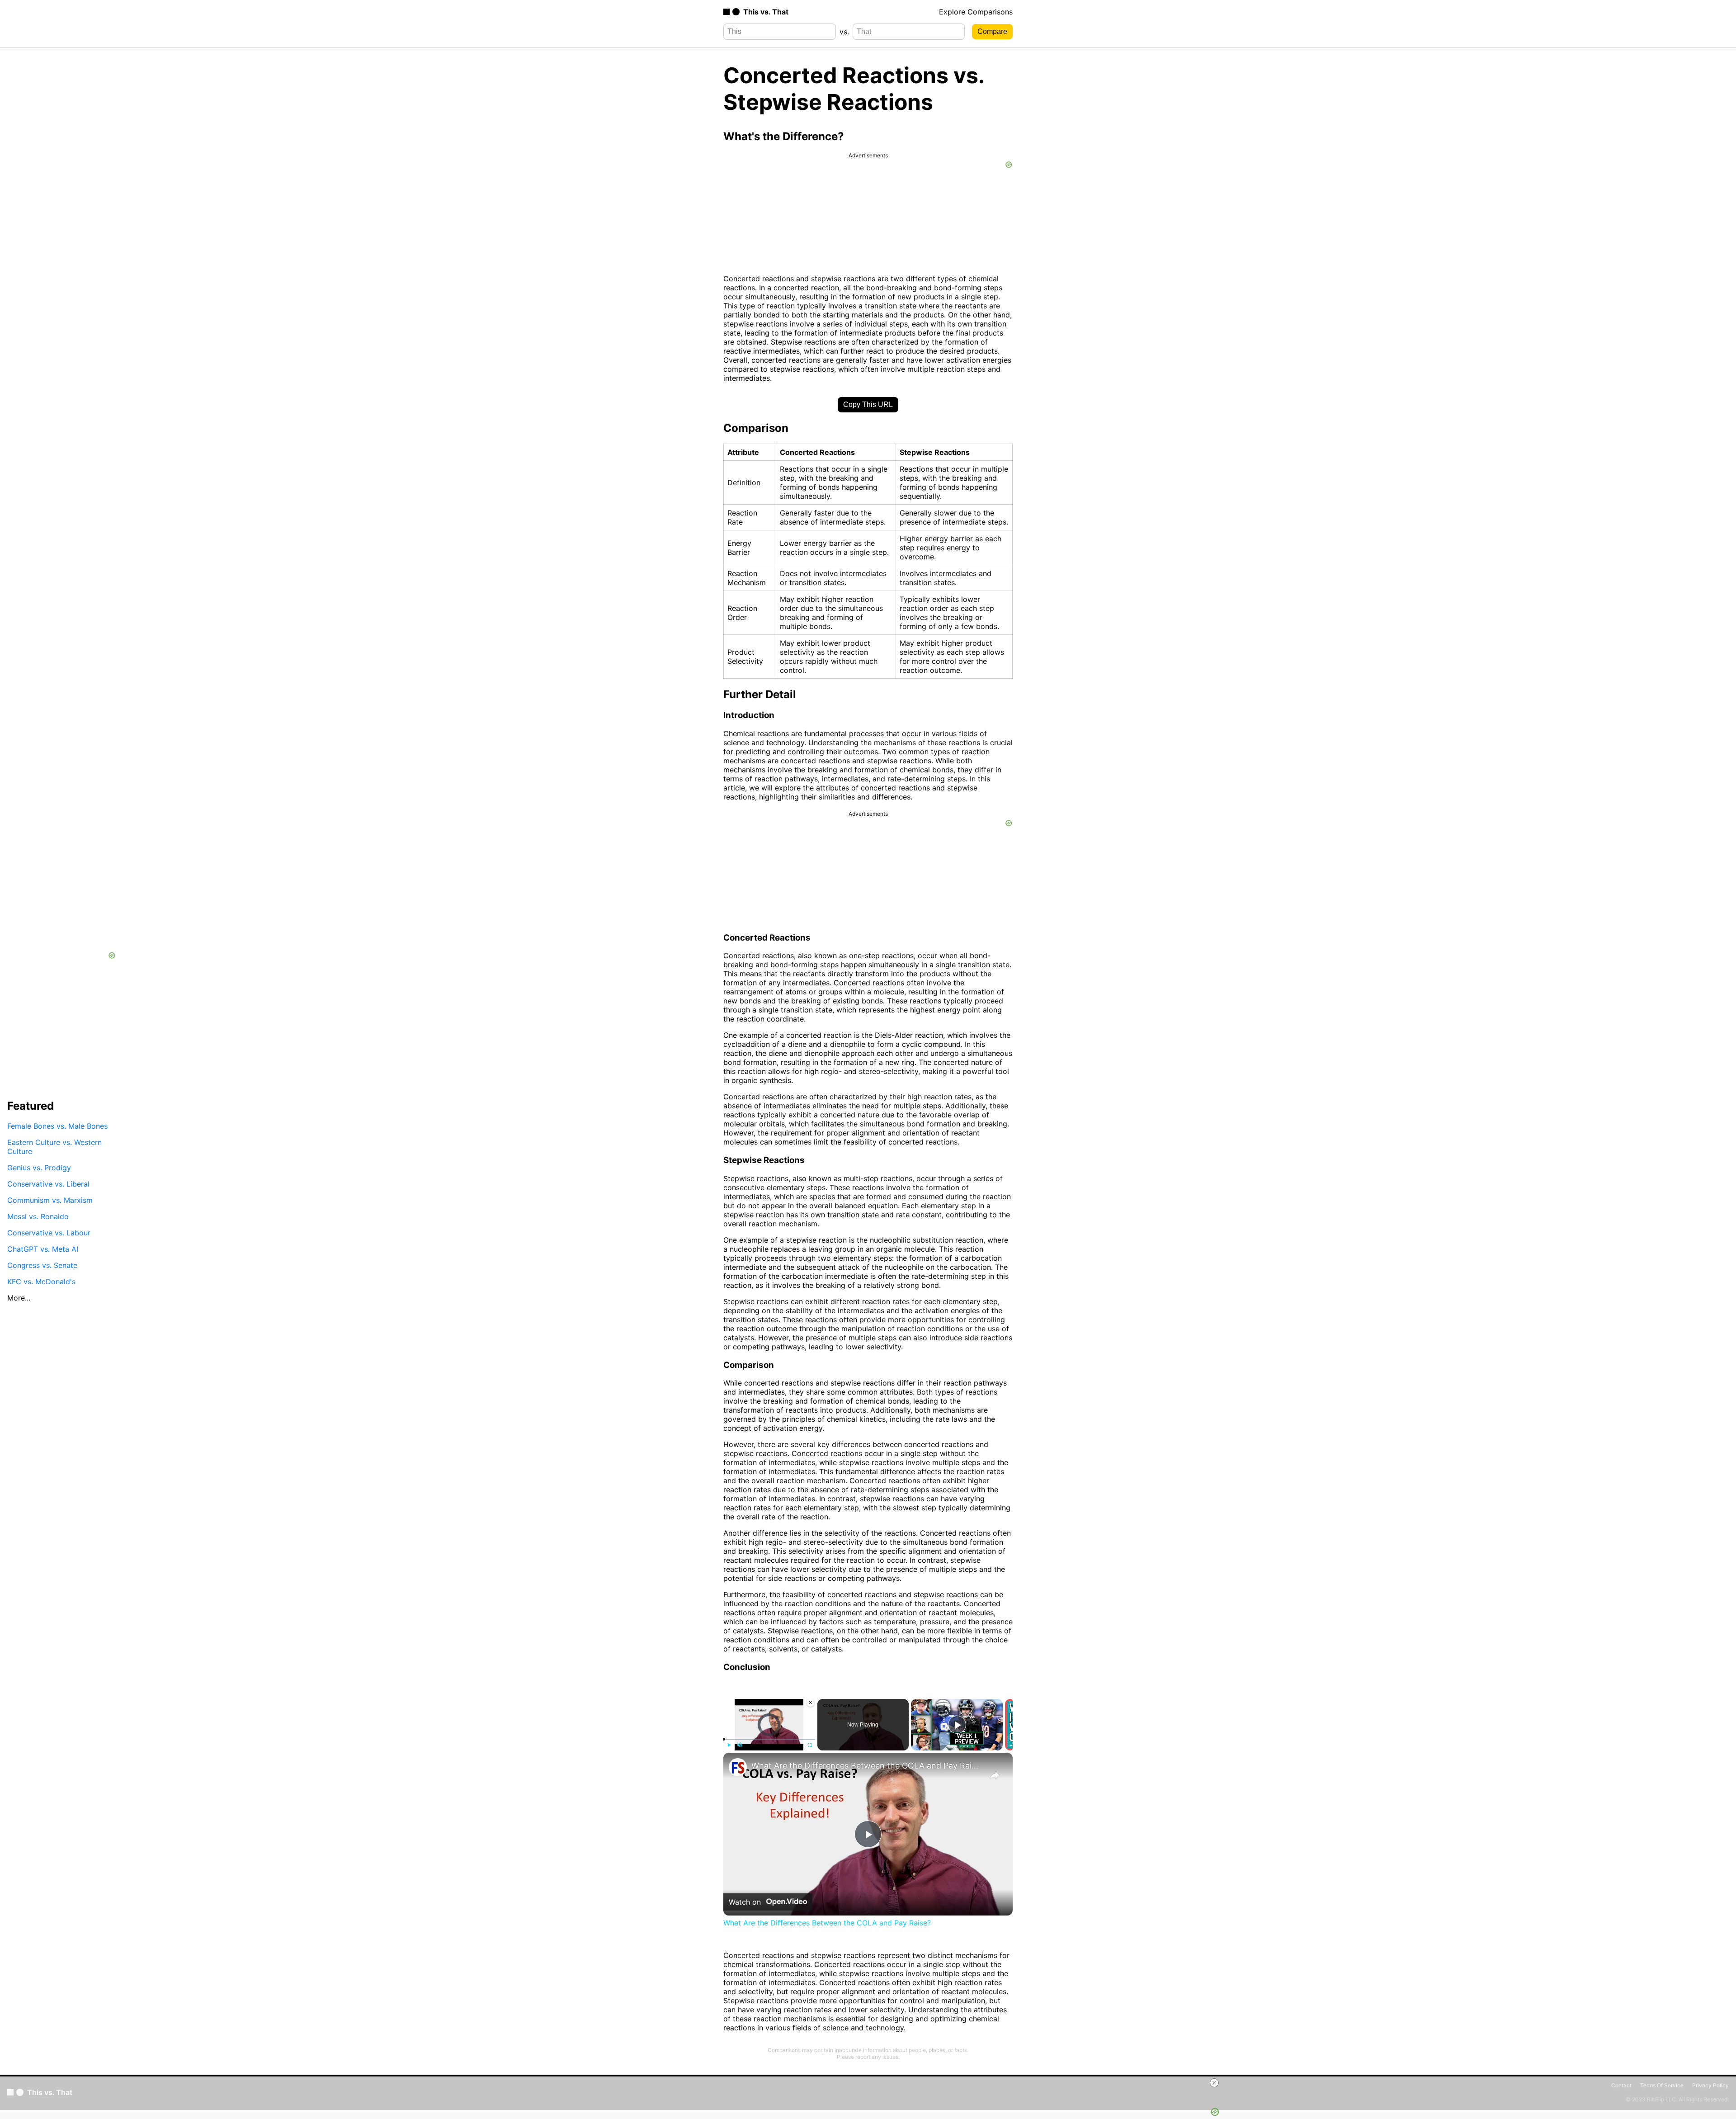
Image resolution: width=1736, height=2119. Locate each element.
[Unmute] (740, 1745)
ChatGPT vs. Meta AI (43, 1249)
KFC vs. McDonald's (41, 1281)
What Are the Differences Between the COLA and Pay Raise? (867, 1766)
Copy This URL (868, 404)
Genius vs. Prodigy (39, 1167)
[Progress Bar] (769, 1739)
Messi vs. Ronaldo (38, 1216)
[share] (995, 1775)
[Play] (729, 1745)
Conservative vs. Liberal (48, 1183)
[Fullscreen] (810, 1745)
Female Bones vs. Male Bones (57, 1126)
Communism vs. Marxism (50, 1200)
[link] (738, 1767)
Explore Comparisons (976, 12)
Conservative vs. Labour (49, 1232)
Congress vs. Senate (42, 1265)
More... (19, 1297)
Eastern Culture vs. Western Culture (54, 1146)
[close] (1214, 2083)
